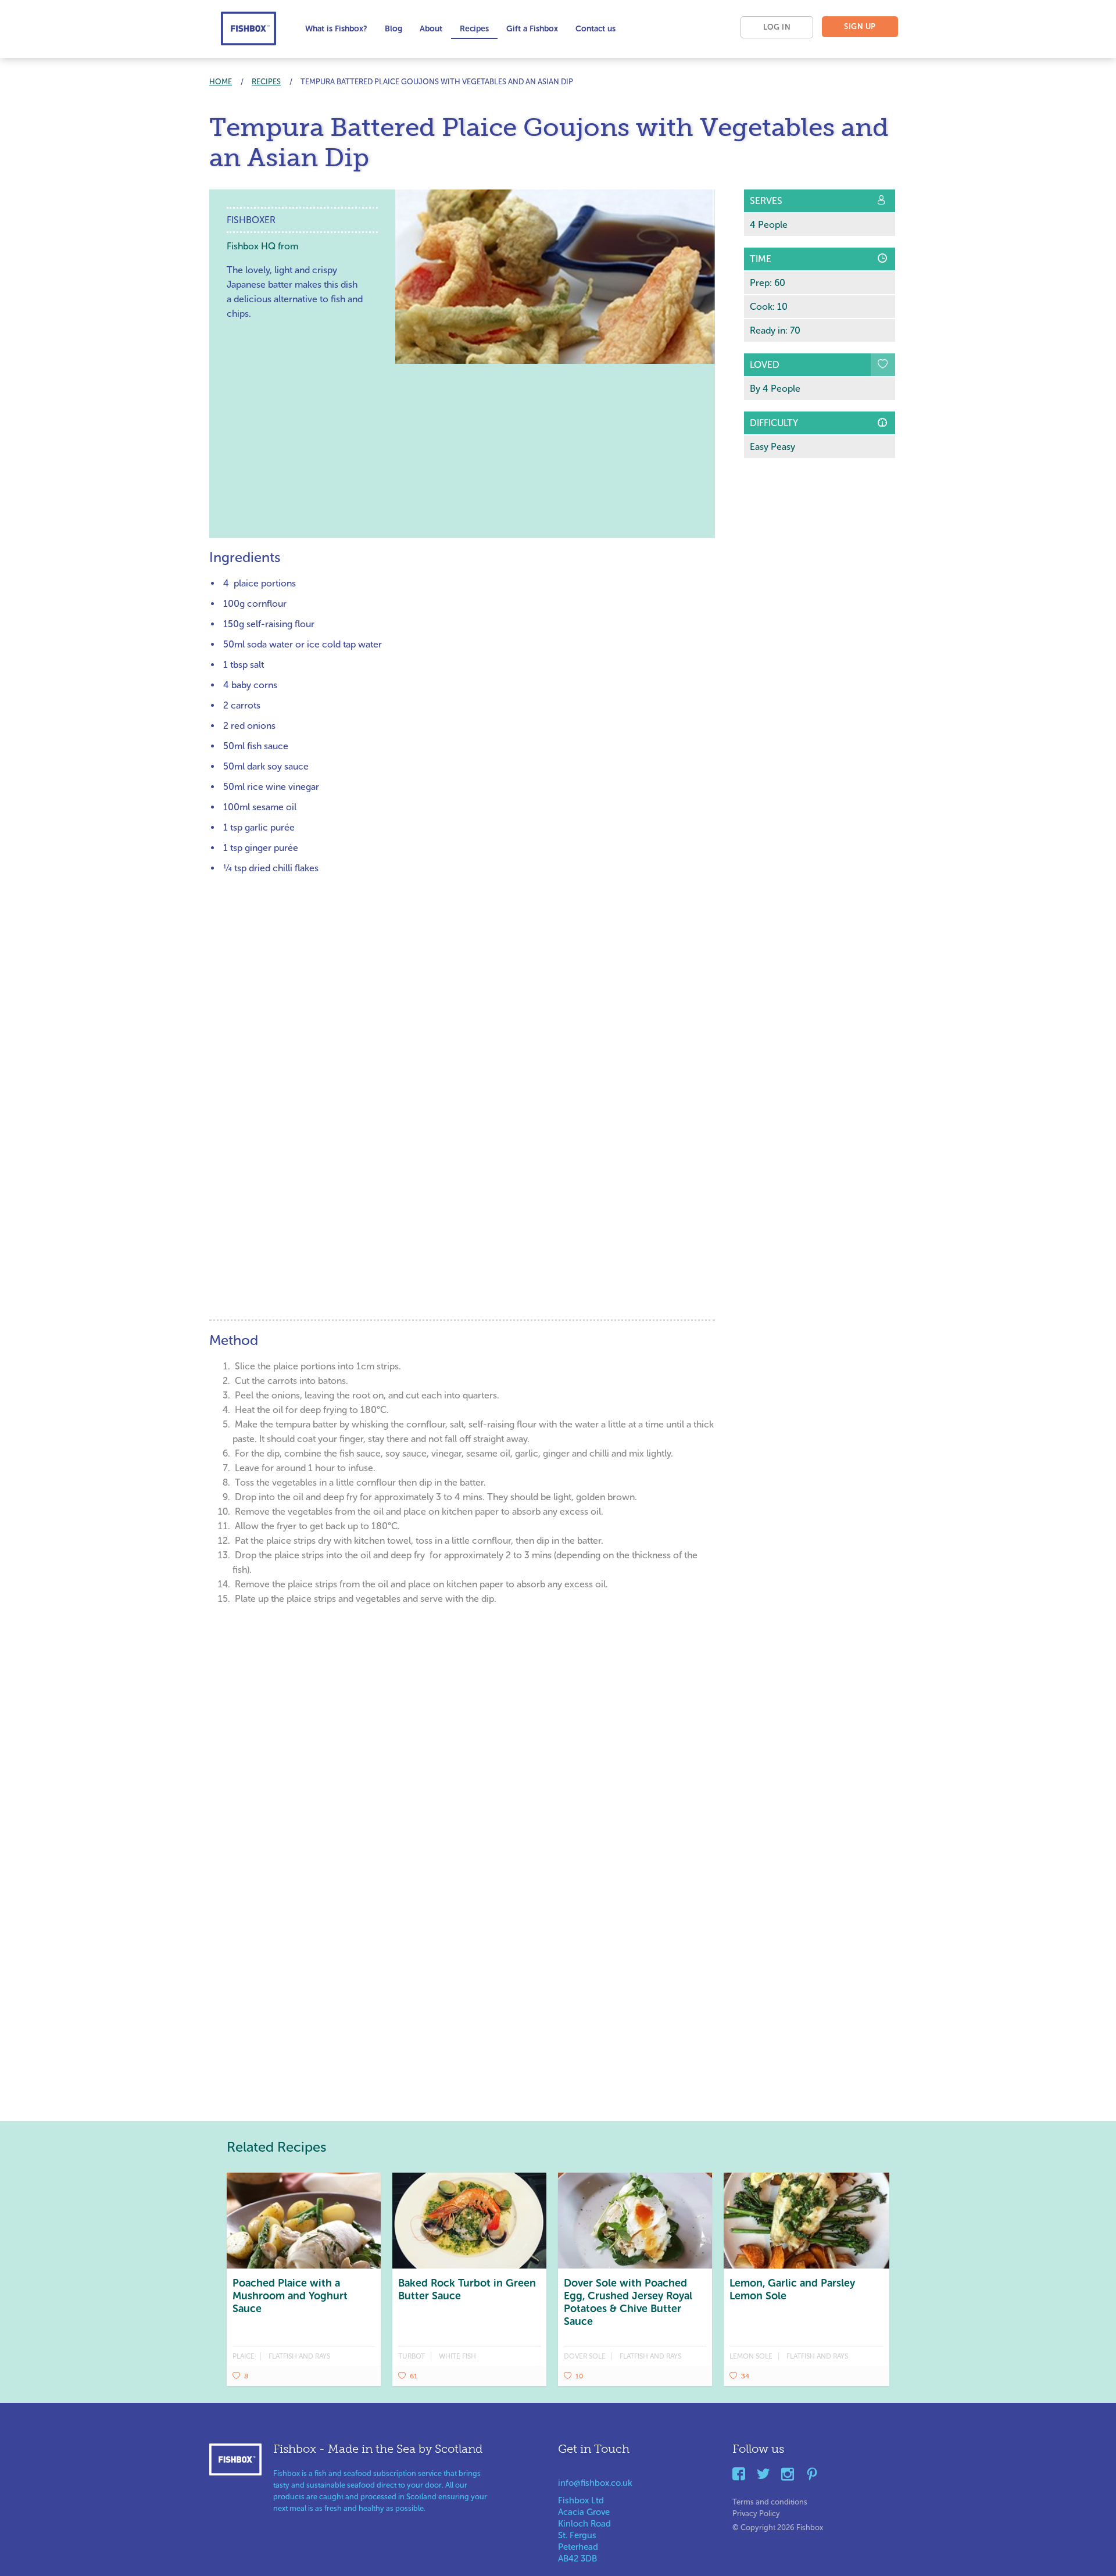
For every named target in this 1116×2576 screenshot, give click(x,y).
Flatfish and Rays (299, 2356)
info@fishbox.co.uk (595, 2483)
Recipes (474, 29)
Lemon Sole (751, 2356)
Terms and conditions (770, 2500)
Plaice (244, 2356)
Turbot (412, 2356)
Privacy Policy (756, 2511)
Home (221, 82)
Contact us (595, 29)
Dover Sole (585, 2356)
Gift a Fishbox (532, 29)
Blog (394, 29)
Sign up (860, 26)
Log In (777, 27)
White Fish (457, 2356)
